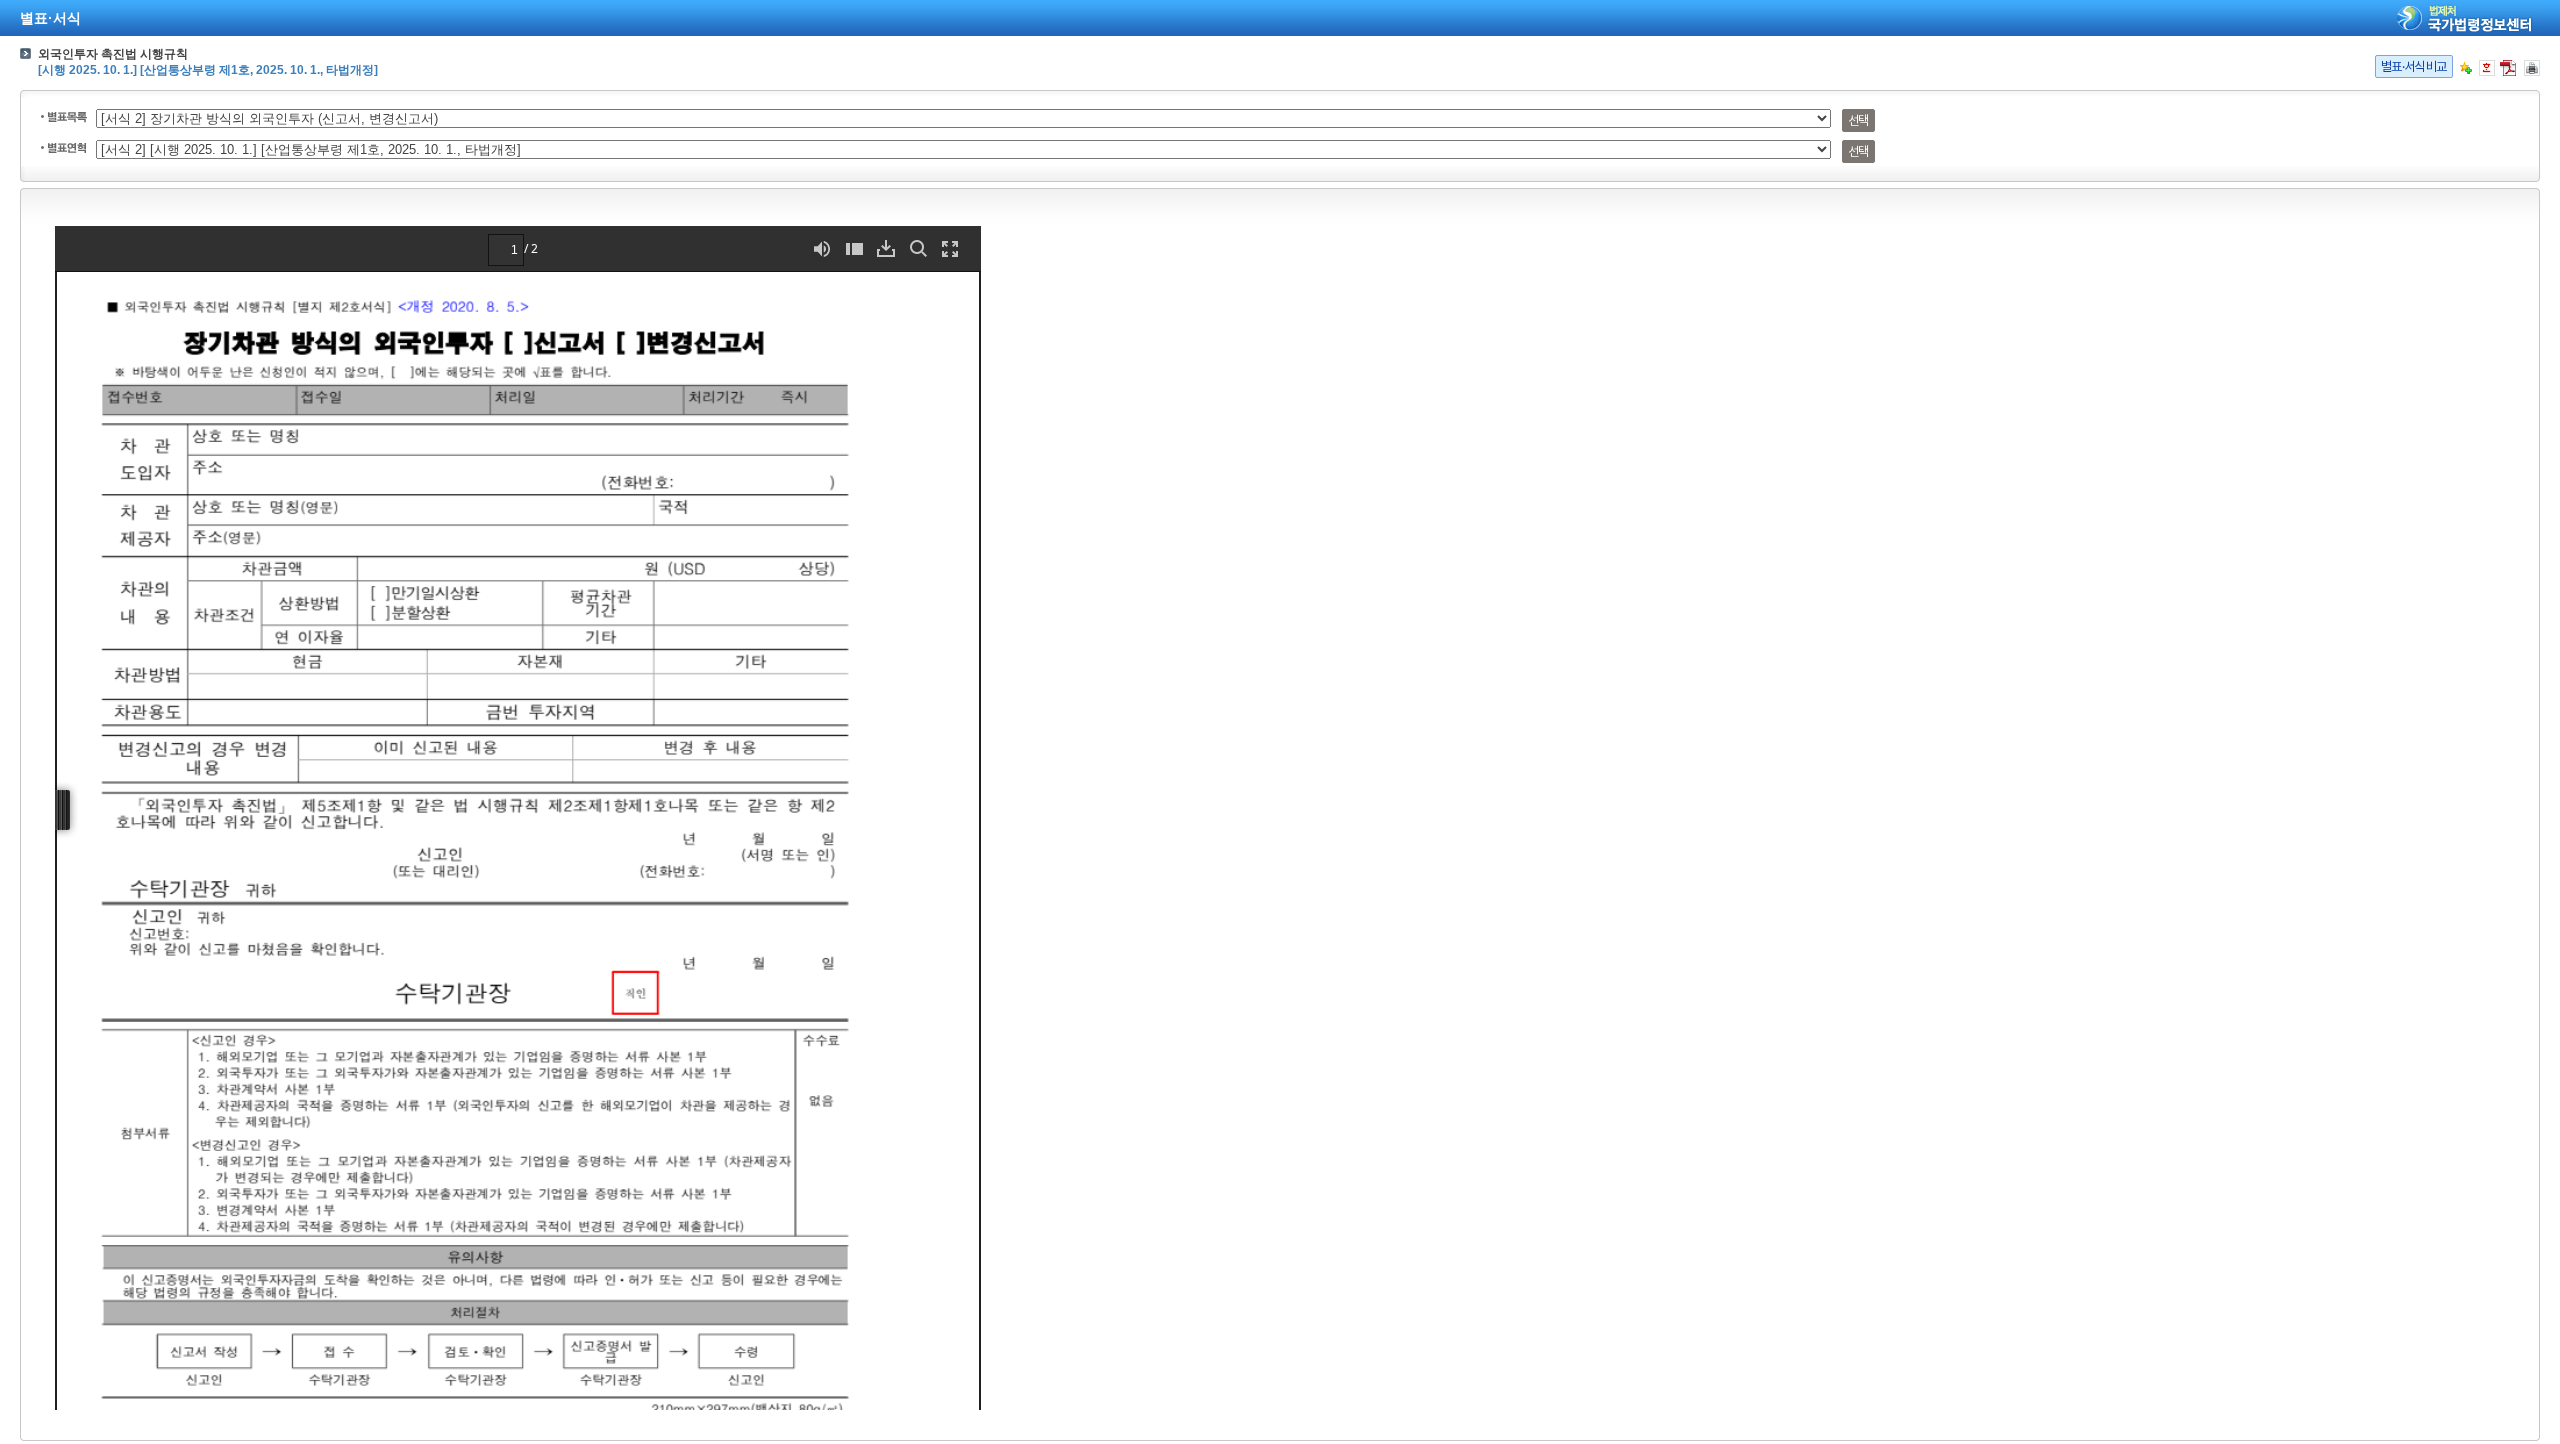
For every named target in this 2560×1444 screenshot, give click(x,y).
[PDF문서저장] (2508, 68)
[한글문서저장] (2487, 68)
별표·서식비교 (2414, 66)
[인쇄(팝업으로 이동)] (2532, 68)
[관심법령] (2466, 68)
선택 (1858, 120)
